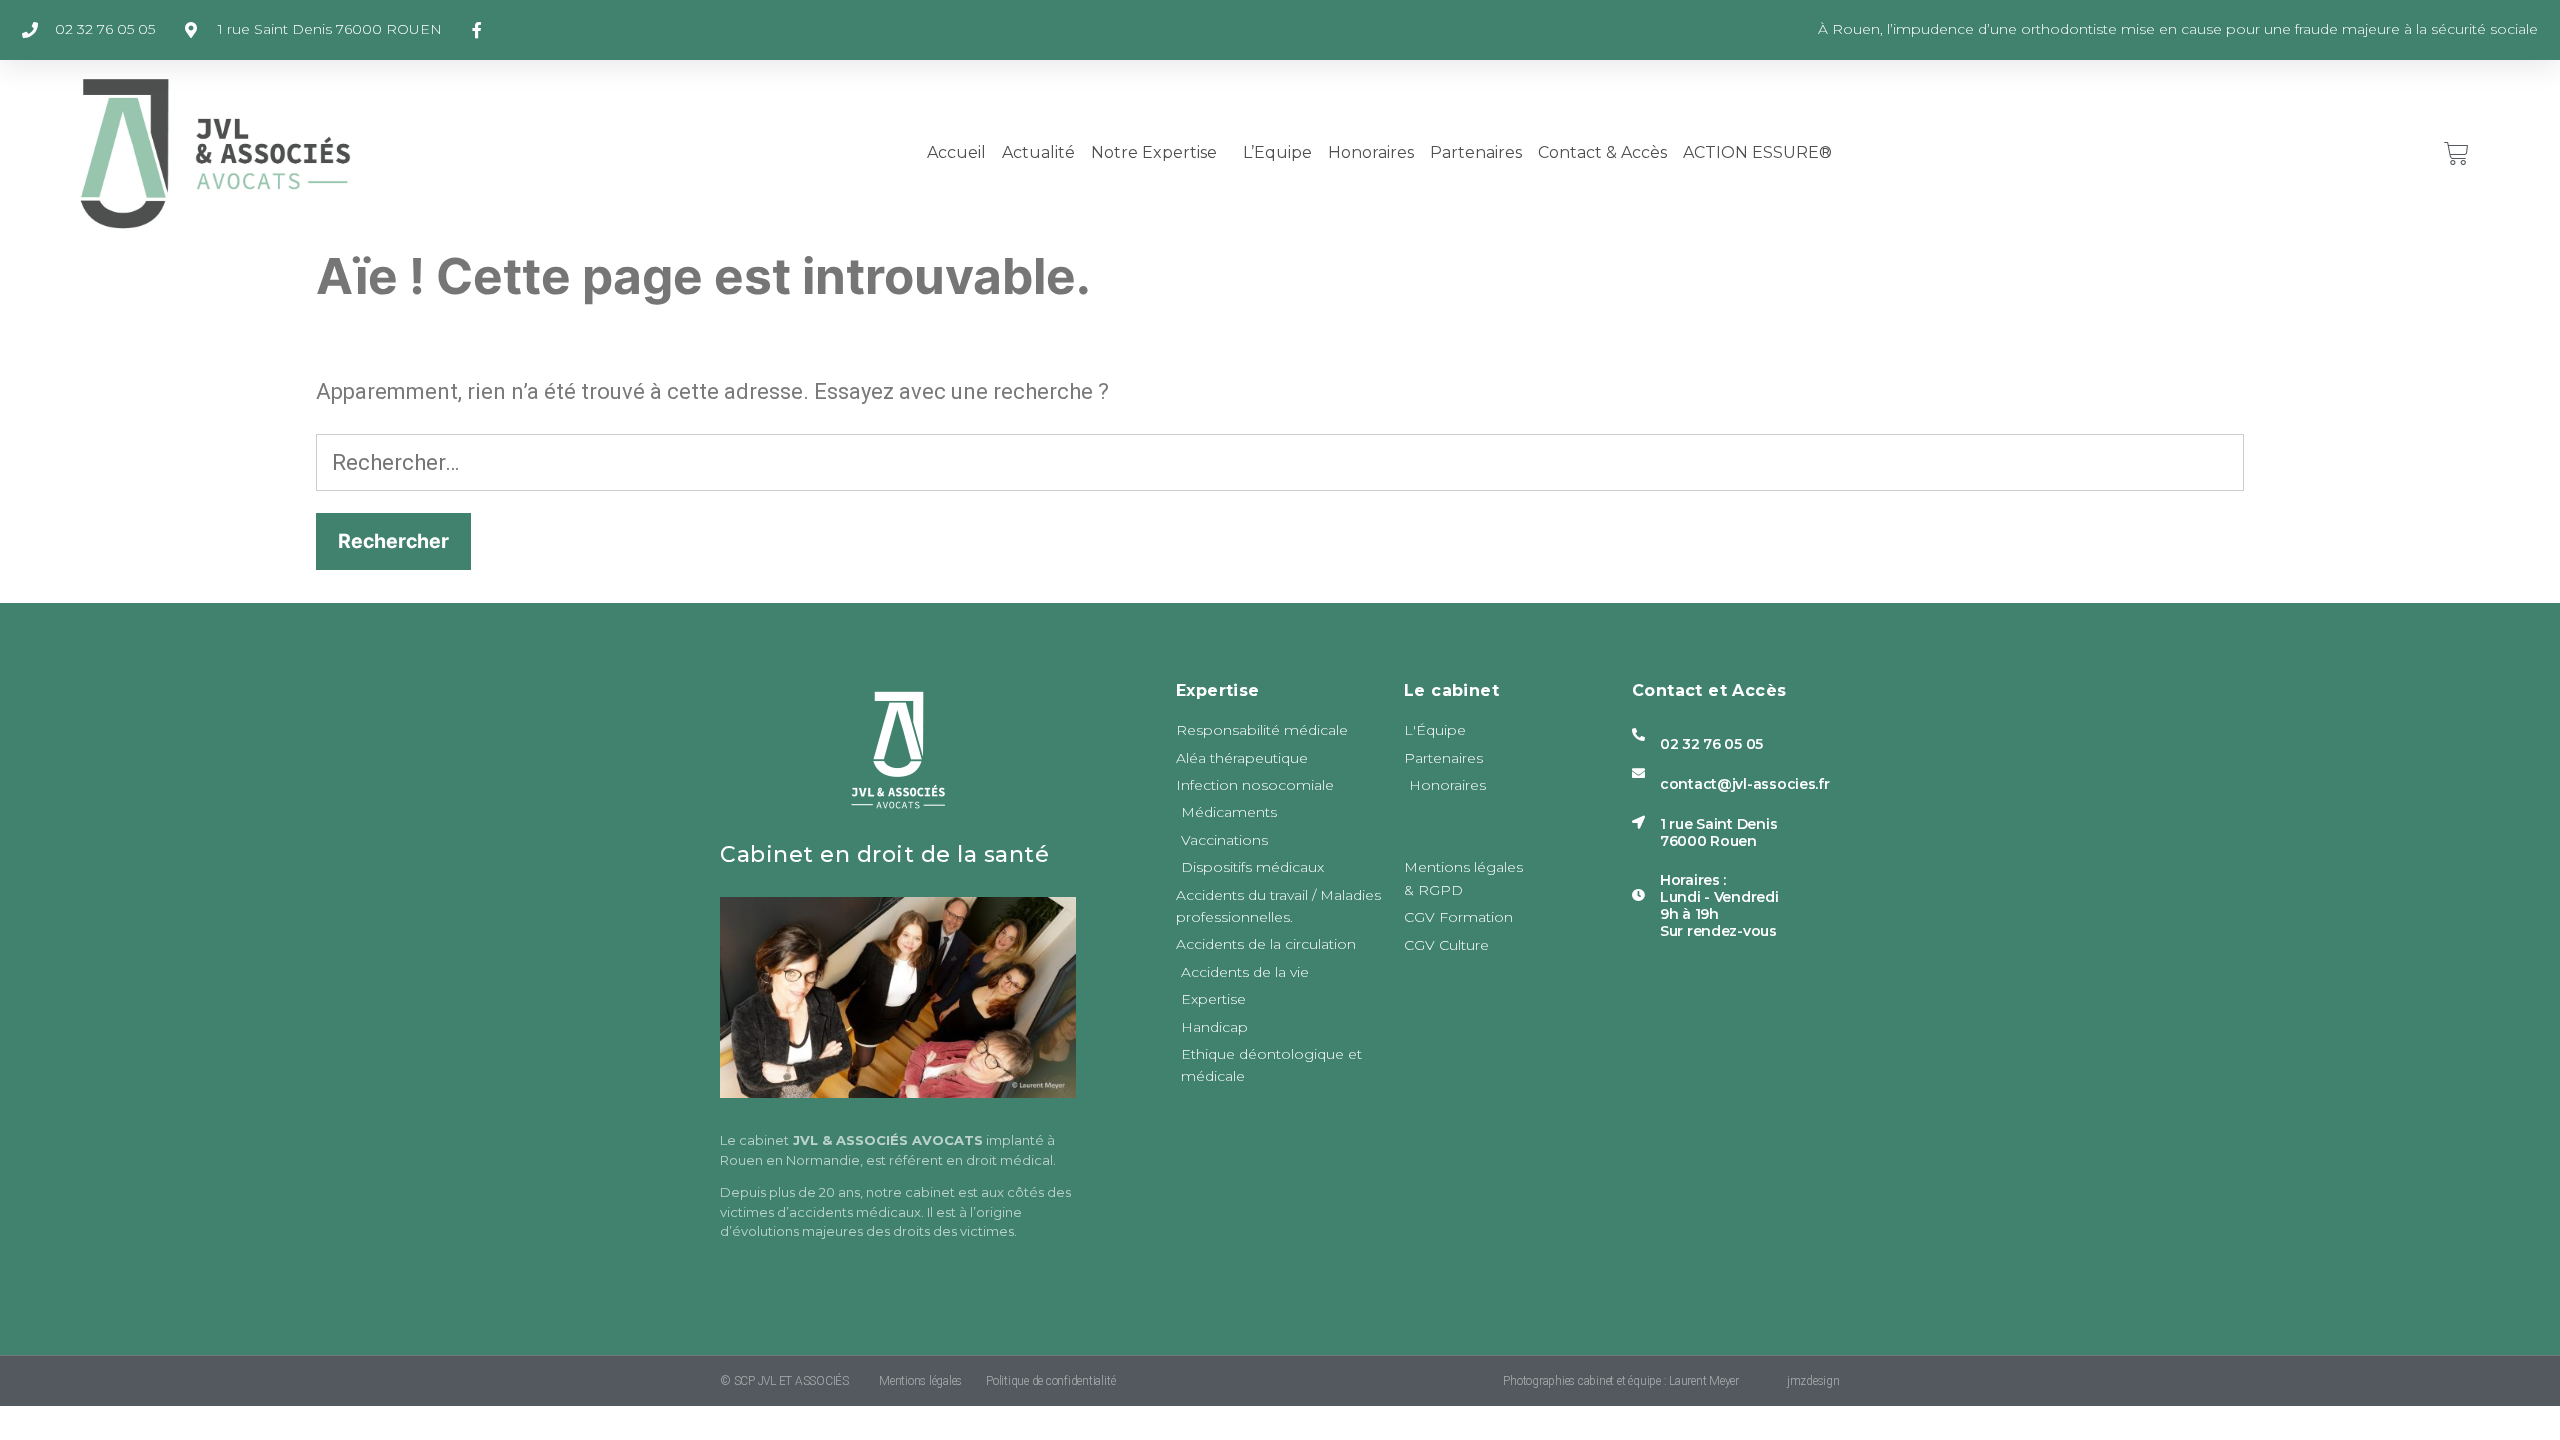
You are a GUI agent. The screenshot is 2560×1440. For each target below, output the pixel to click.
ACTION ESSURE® (1757, 152)
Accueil (956, 152)
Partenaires (1476, 152)
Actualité (1038, 152)
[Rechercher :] (1280, 462)
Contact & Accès (1602, 152)
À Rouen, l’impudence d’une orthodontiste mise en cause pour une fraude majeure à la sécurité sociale (2178, 29)
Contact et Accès (1709, 690)
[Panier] (2456, 153)
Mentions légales (920, 1381)
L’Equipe (1277, 152)
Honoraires (1371, 152)
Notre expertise (1154, 152)
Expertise (1218, 690)
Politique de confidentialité (1050, 1381)
